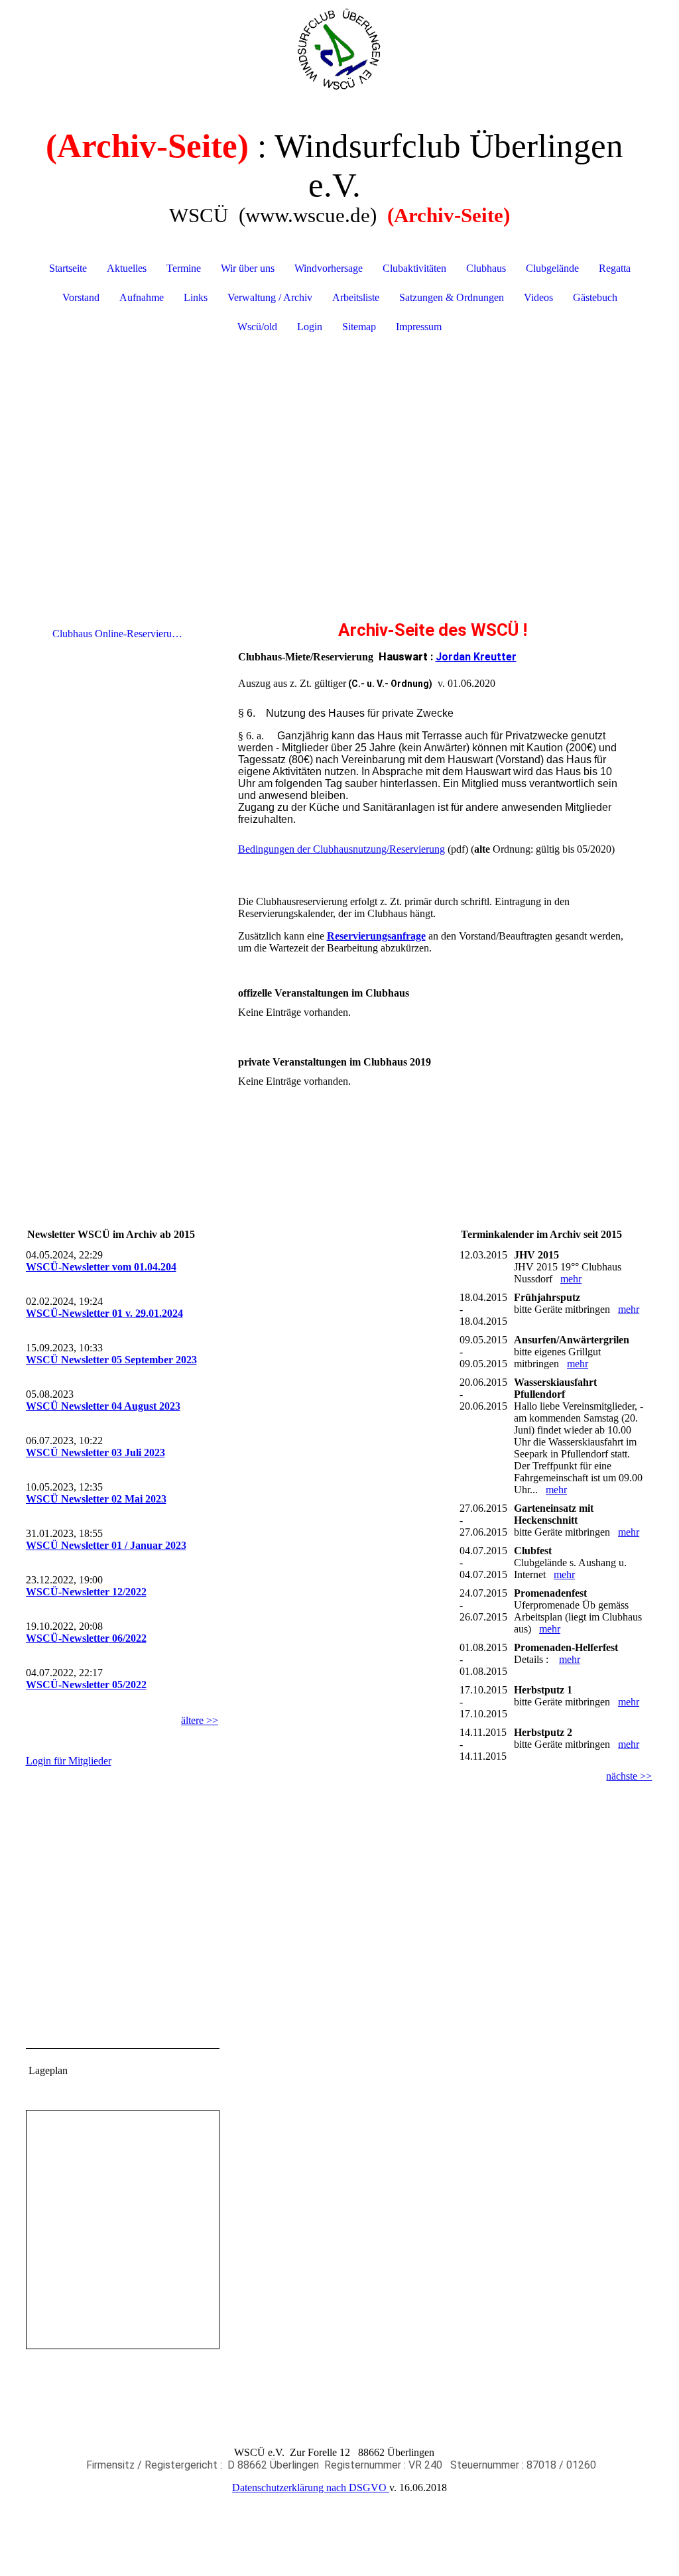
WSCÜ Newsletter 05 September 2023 (111, 1360)
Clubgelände (552, 268)
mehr (571, 1279)
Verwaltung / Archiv (270, 297)
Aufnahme (142, 297)
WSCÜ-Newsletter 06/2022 (86, 1638)
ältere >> (200, 1720)
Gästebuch (595, 297)
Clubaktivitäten (414, 268)
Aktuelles (127, 268)
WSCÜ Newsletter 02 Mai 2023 (96, 1499)
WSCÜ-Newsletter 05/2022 (86, 1685)
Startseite (68, 268)
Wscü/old (257, 327)
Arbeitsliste (356, 297)
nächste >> (629, 1776)
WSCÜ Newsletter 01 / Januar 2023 (106, 1545)
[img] (340, 50)
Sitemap (359, 327)
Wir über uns (248, 268)
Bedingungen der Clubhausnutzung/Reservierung (341, 849)
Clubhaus (486, 268)
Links (196, 297)
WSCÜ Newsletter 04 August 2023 (103, 1406)
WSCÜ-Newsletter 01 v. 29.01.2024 (104, 1313)
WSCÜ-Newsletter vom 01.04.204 (101, 1267)
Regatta (615, 268)
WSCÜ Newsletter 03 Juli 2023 (95, 1452)
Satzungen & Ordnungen (452, 297)
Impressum (419, 327)
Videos (538, 297)
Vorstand (81, 297)
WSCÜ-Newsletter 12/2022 (86, 1592)
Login (310, 327)
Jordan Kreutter (476, 657)
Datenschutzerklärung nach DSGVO (311, 2487)
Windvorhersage (329, 268)
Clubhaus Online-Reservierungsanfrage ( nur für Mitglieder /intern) (124, 634)
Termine (184, 268)
